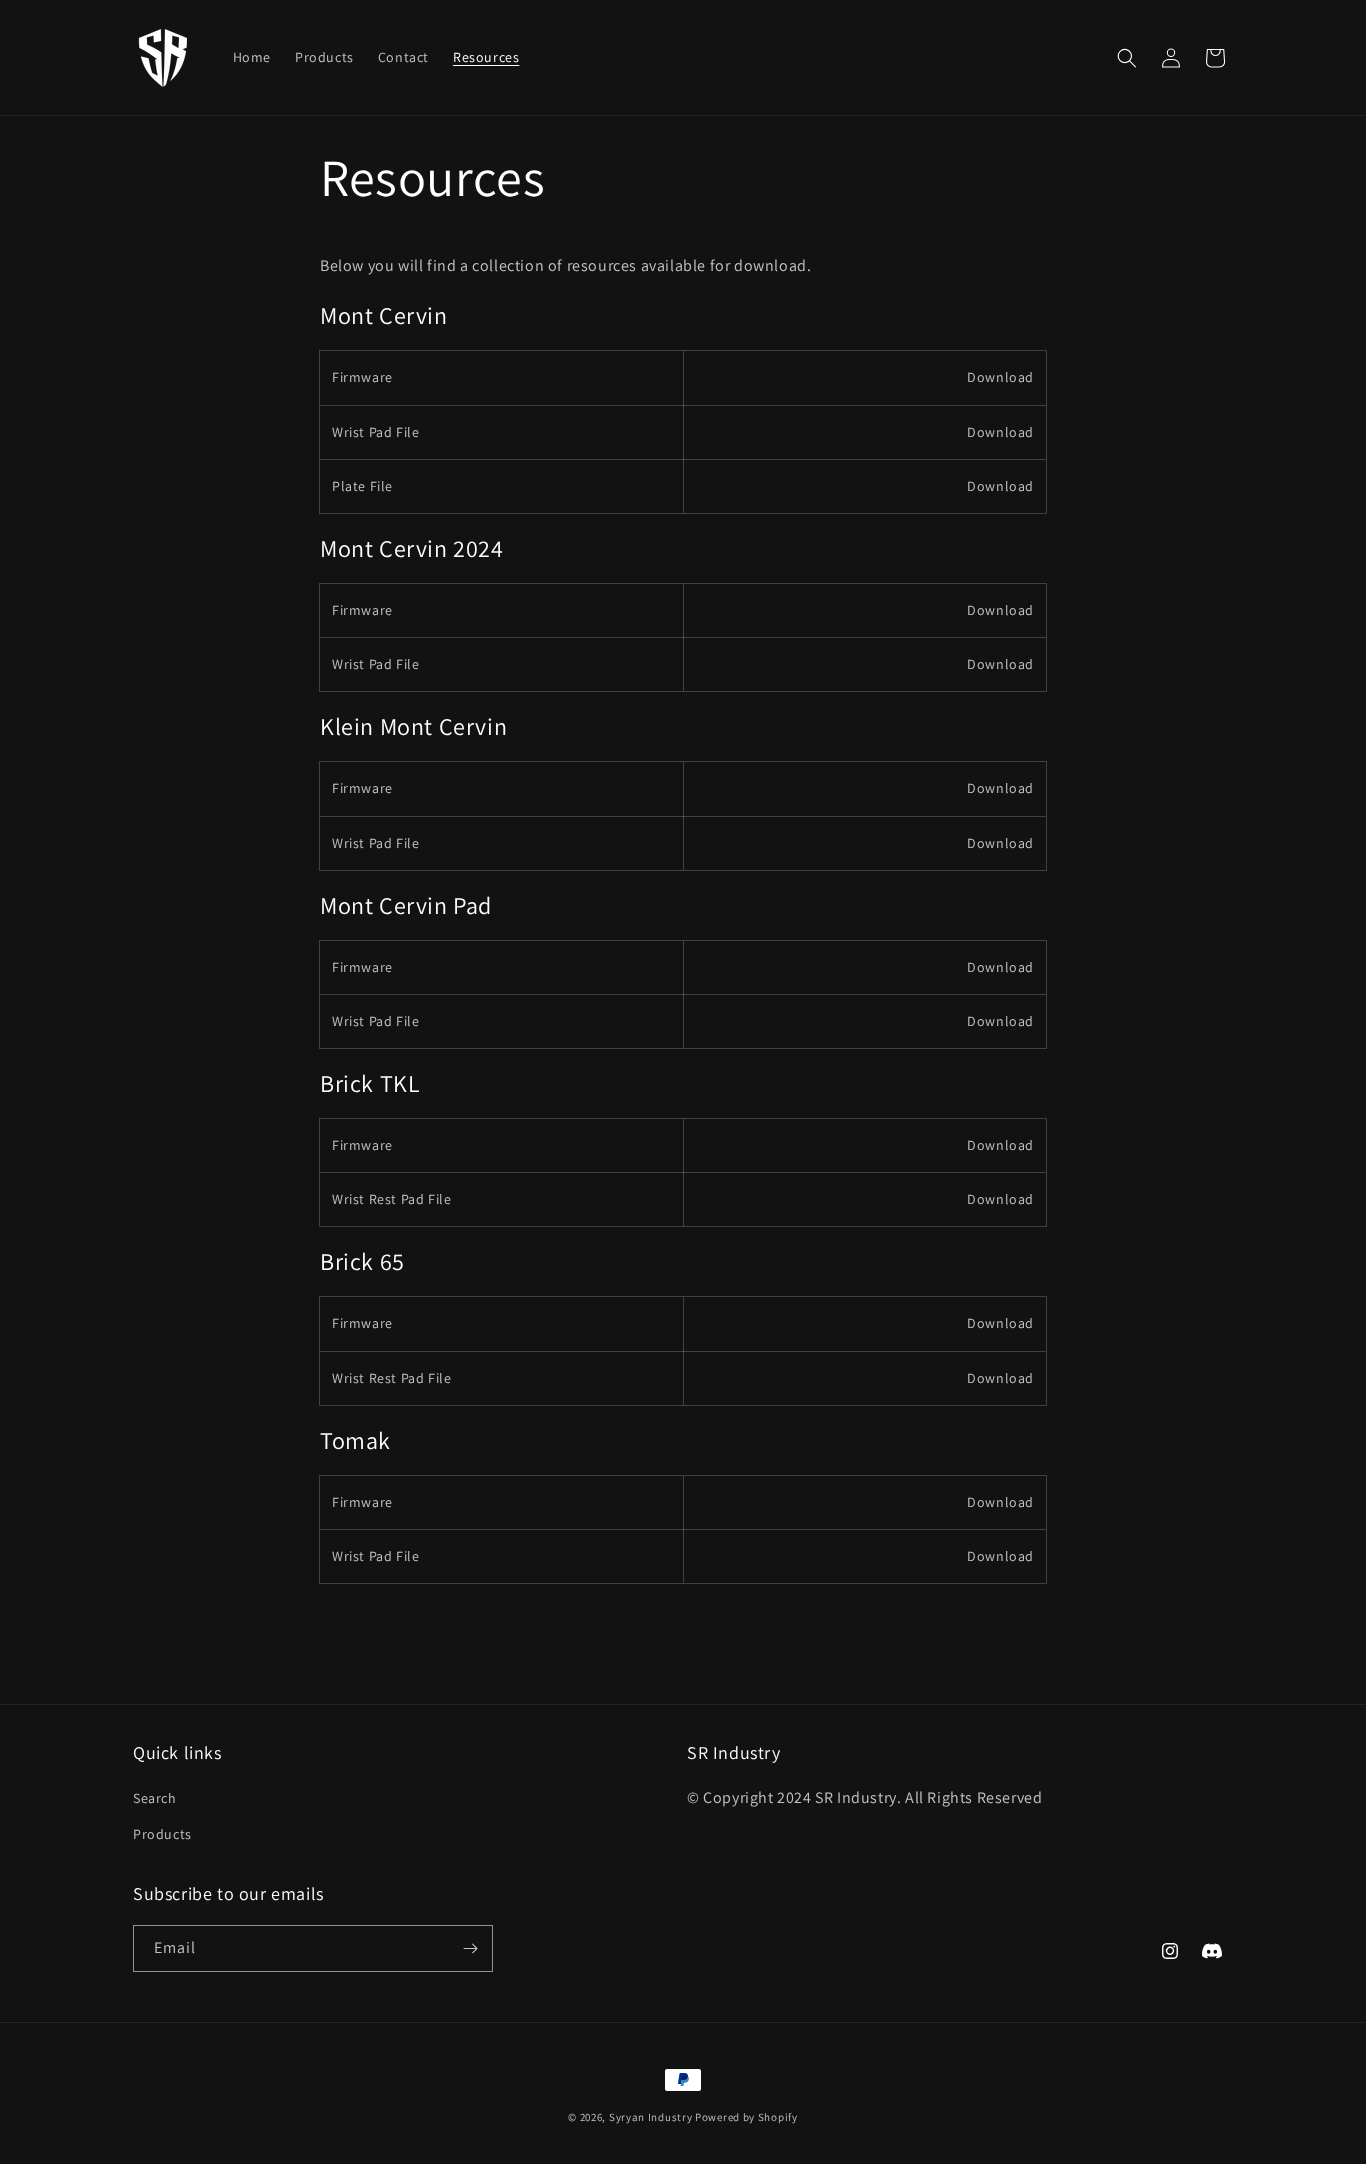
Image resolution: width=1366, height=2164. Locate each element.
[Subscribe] (470, 1948)
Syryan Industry (651, 2117)
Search (155, 1798)
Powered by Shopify (746, 2117)
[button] (1127, 58)
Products (162, 1834)
